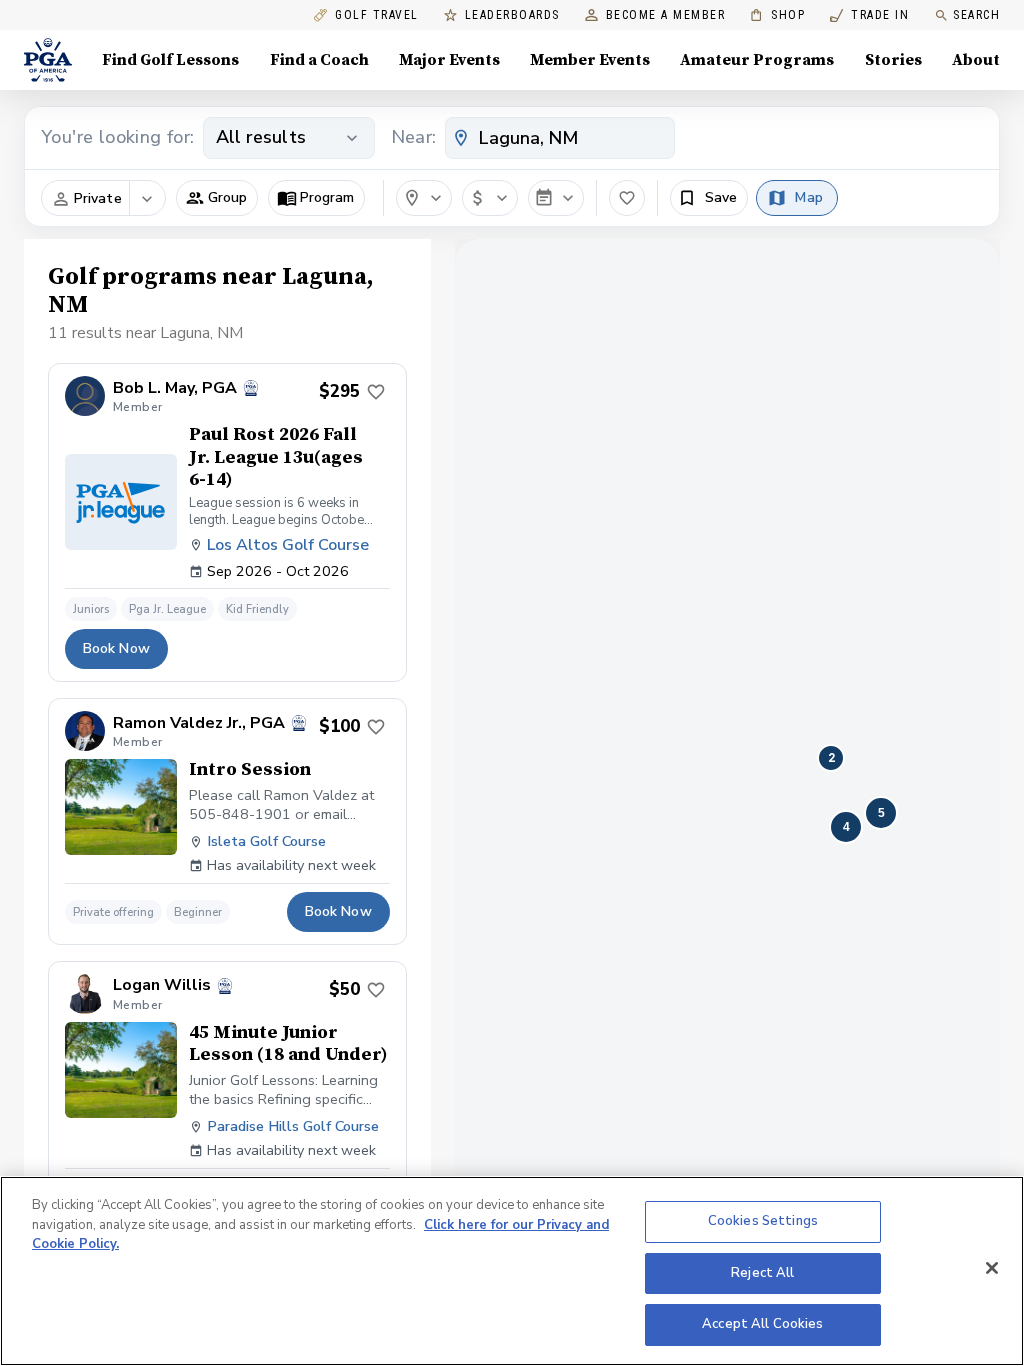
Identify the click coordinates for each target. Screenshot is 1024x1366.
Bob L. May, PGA (175, 388)
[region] (512, 1271)
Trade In (869, 15)
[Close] (992, 1268)
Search (976, 15)
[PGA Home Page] (48, 60)
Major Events (449, 60)
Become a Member (666, 15)
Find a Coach (319, 60)
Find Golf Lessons (170, 60)
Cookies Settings (763, 1221)
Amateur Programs (757, 60)
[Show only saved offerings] (627, 198)
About (976, 60)
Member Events (590, 60)
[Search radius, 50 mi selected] (424, 198)
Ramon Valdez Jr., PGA (199, 723)
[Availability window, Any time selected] (556, 198)
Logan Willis (162, 985)
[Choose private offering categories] (147, 199)
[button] (217, 198)
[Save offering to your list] (376, 392)
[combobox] (560, 138)
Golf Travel (377, 15)
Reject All (762, 1273)
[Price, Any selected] (490, 198)
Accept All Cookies (762, 1324)
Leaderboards (512, 15)
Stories (893, 60)
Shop (777, 15)
